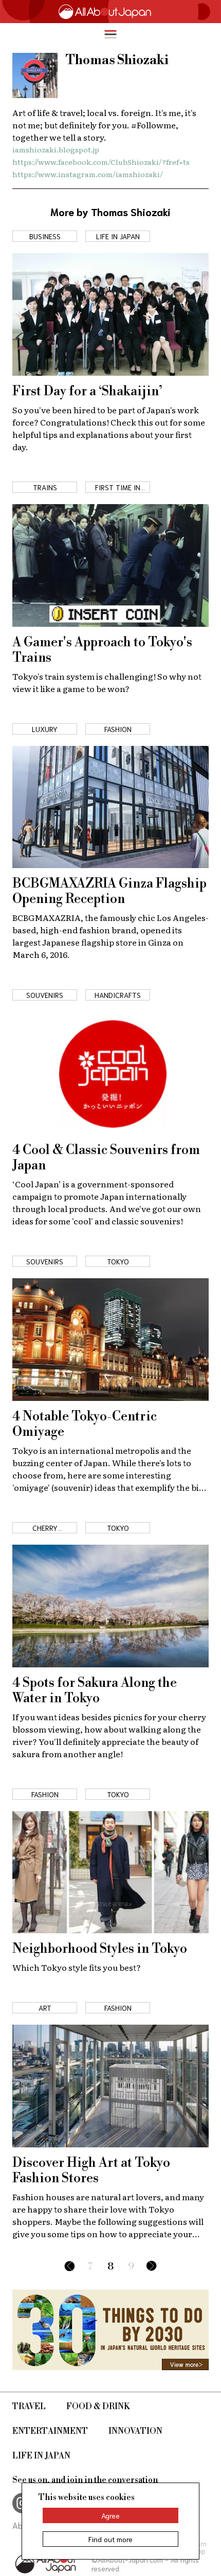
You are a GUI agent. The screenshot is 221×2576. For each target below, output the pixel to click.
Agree (110, 2515)
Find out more (110, 2539)
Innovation (135, 2431)
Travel (29, 2407)
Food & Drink (98, 2407)
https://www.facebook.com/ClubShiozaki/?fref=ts (101, 162)
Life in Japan (41, 2456)
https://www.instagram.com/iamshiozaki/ (88, 174)
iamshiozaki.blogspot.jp (56, 149)
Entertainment (50, 2431)
